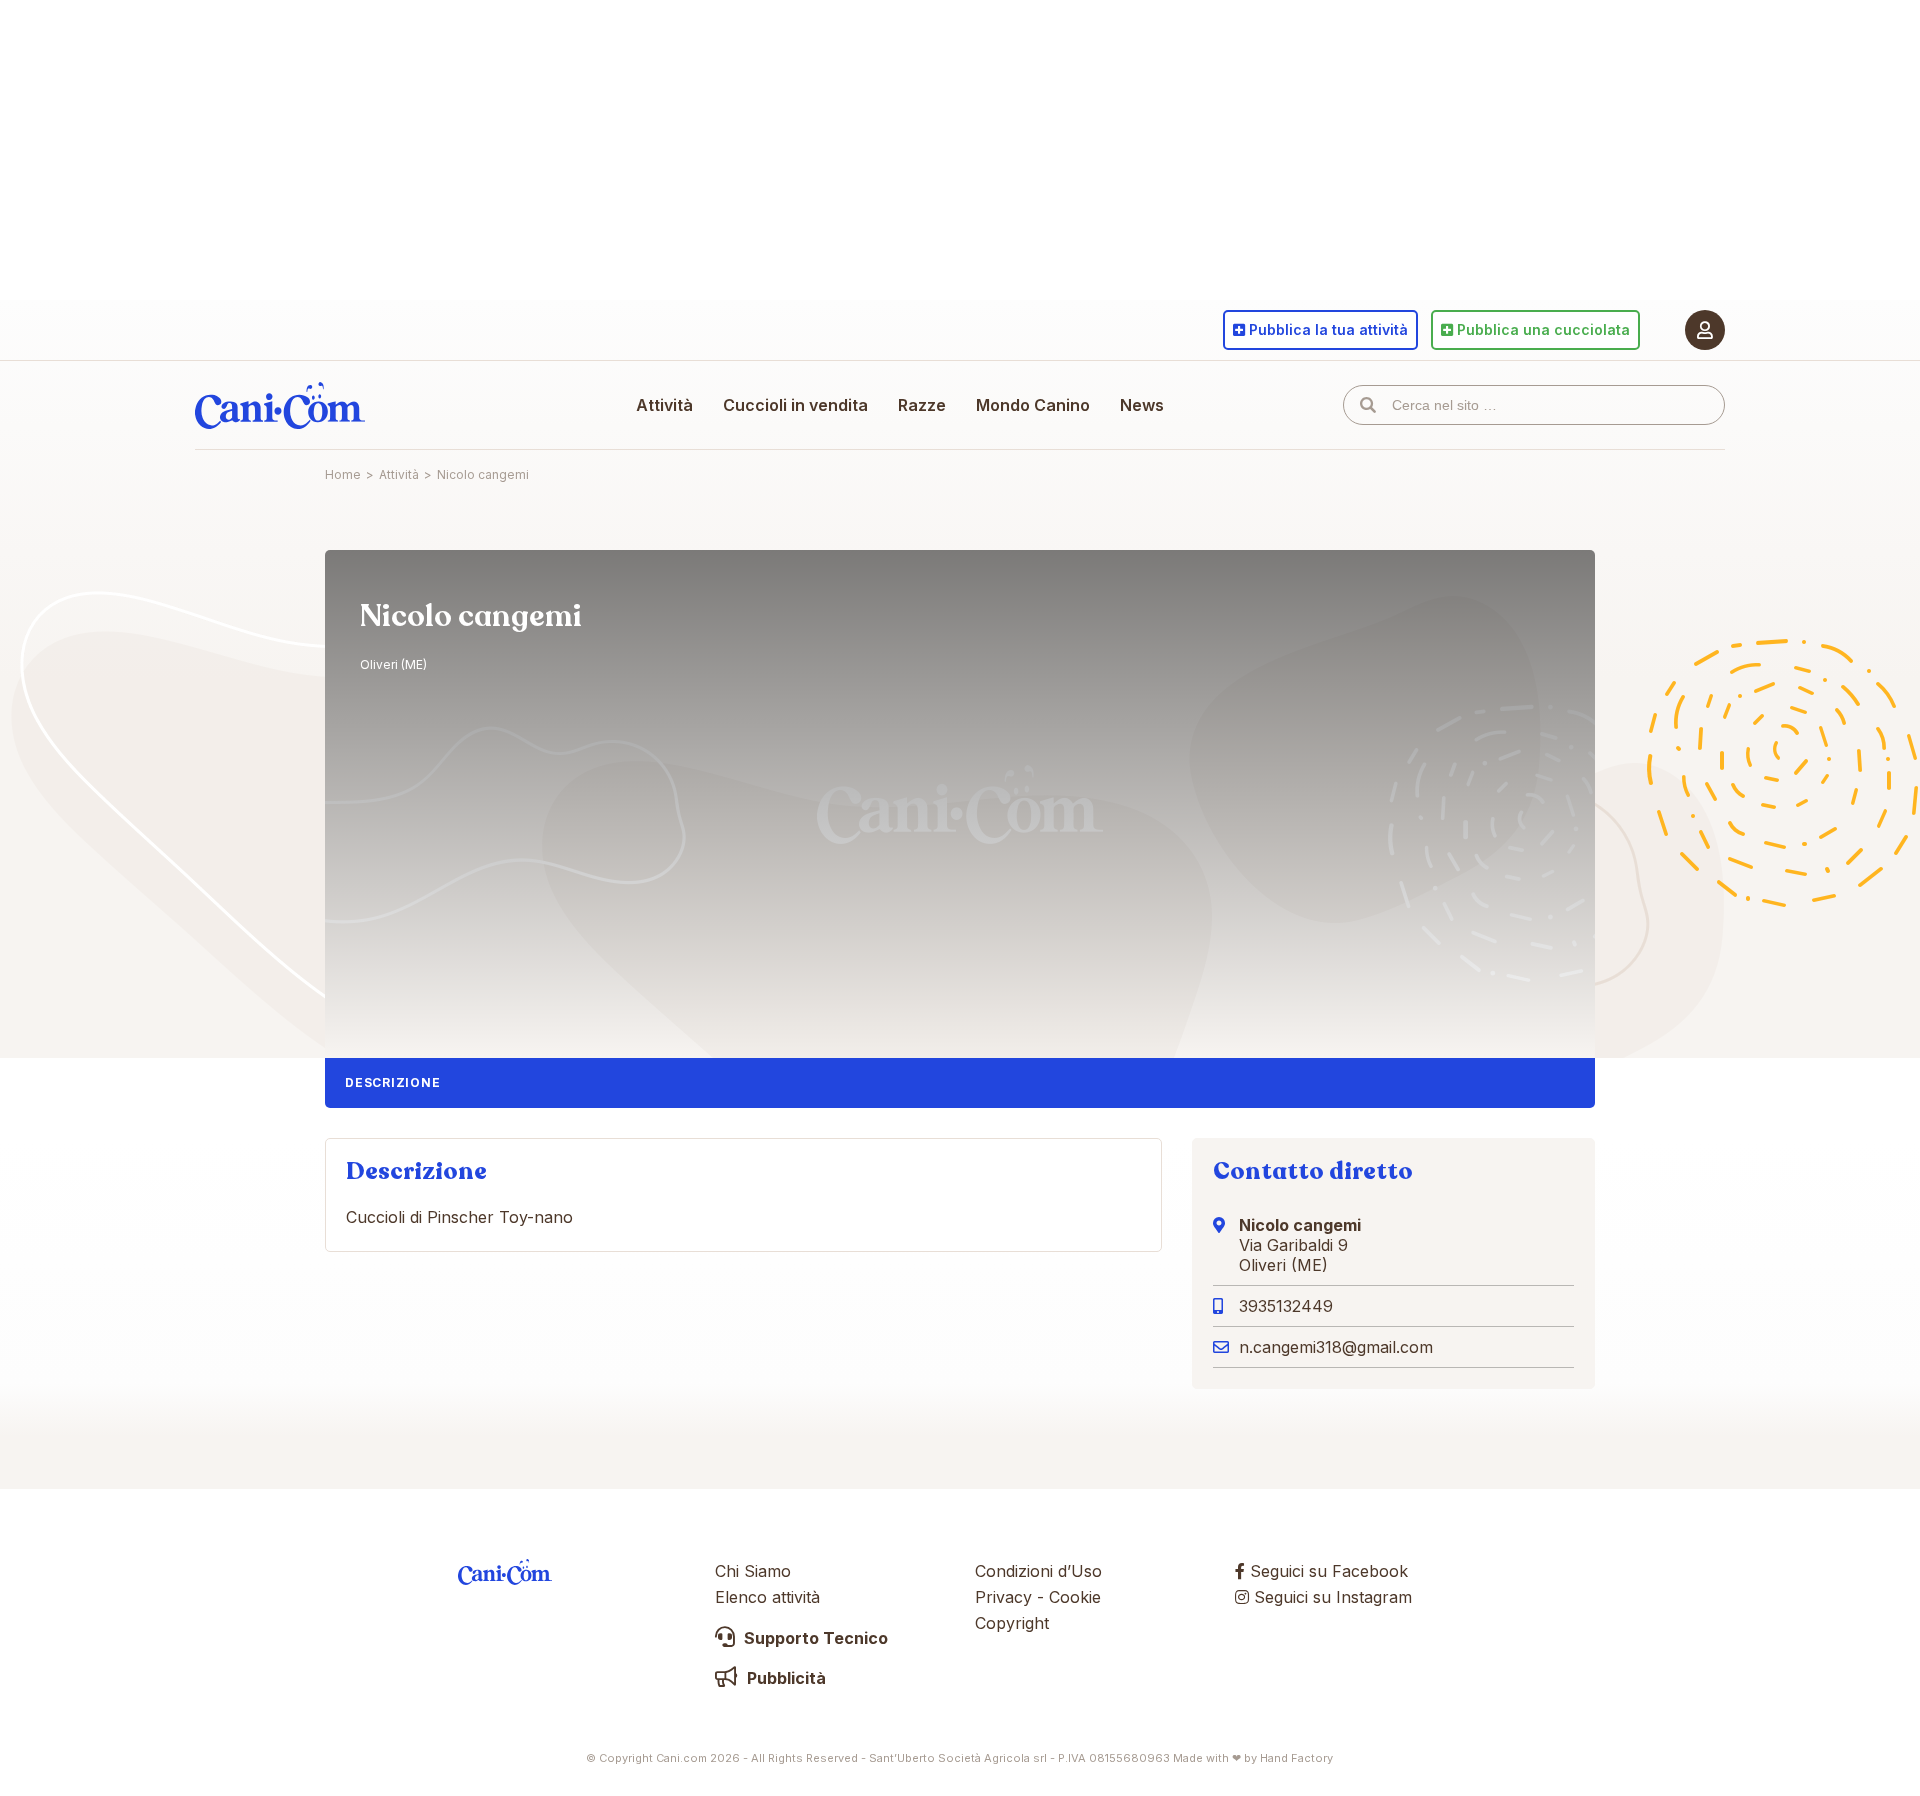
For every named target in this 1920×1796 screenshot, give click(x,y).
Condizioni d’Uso (1038, 1571)
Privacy (1003, 1597)
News (1142, 405)
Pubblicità (784, 1678)
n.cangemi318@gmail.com (1336, 1347)
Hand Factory (1296, 1758)
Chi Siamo (753, 1571)
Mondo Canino (1033, 405)
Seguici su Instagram (1330, 1597)
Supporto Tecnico (814, 1638)
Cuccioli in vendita (795, 405)
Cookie (1075, 1597)
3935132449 (1286, 1306)
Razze (922, 405)
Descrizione (392, 1082)
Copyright (1012, 1623)
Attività (664, 405)
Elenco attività (767, 1597)
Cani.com (280, 405)
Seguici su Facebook (1326, 1571)
